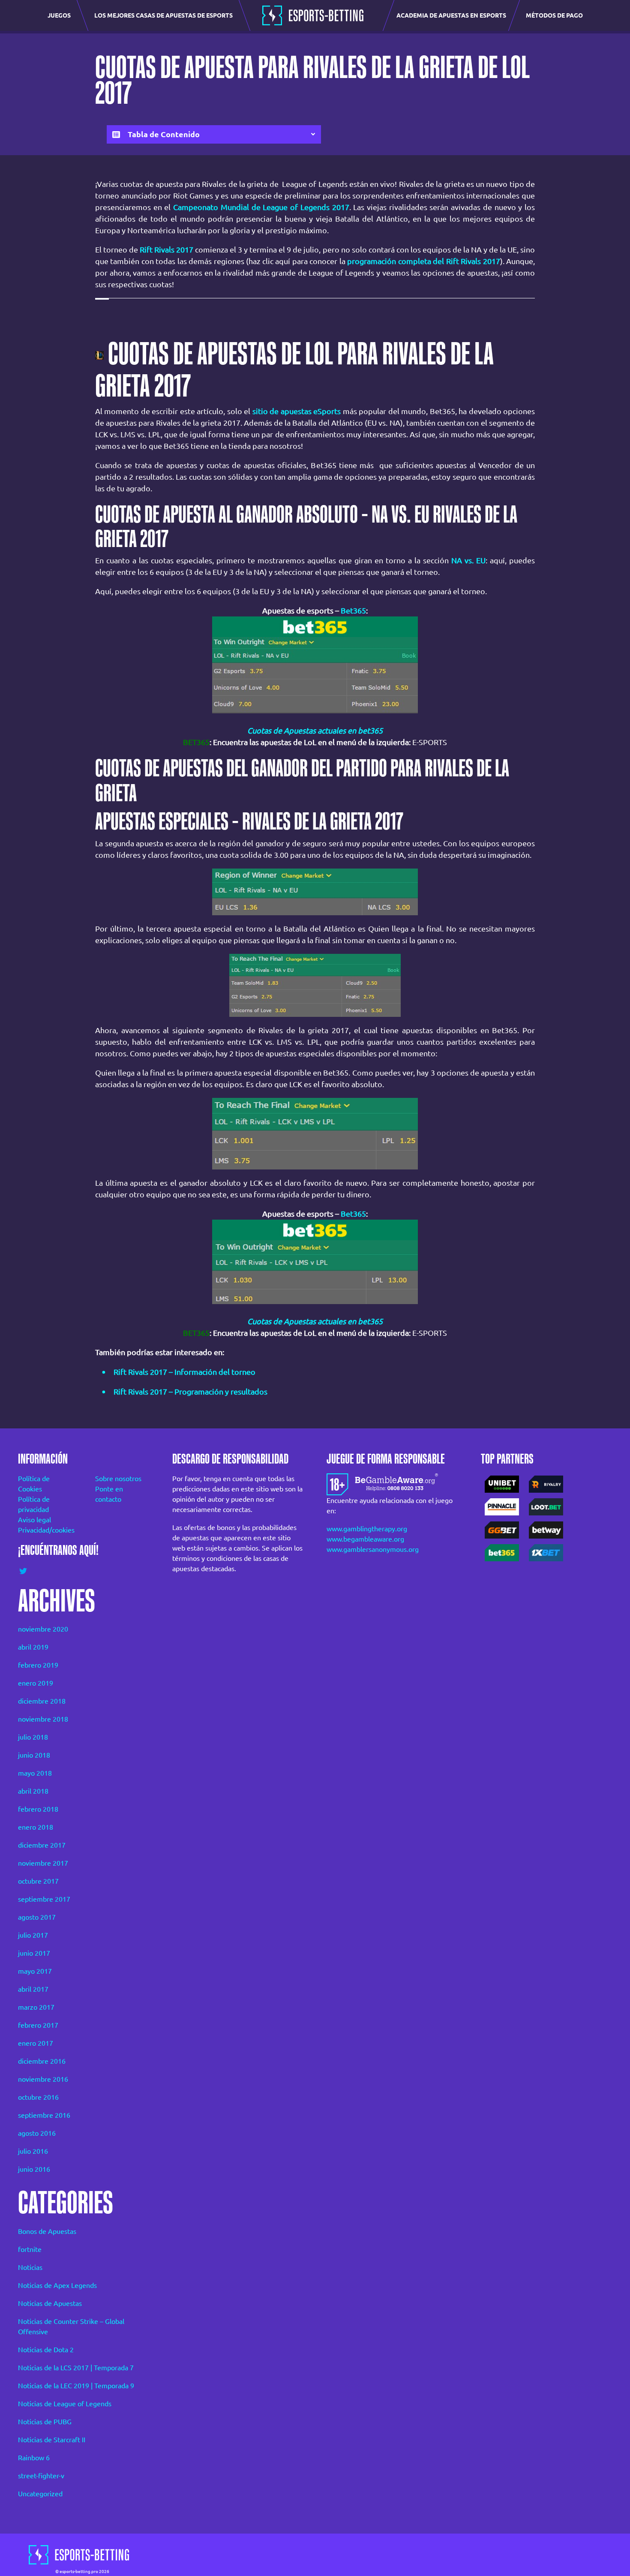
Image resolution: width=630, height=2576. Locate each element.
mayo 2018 (35, 1773)
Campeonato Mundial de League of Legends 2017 (261, 207)
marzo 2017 (36, 2007)
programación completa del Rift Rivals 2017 (423, 261)
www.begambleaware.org (365, 1539)
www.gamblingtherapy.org (367, 1529)
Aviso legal (34, 1520)
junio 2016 (34, 2169)
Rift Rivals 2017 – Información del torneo (184, 1372)
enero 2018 (36, 1827)
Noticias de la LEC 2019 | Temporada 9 (76, 2386)
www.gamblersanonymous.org (373, 1549)
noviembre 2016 (43, 2079)
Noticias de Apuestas (50, 2303)
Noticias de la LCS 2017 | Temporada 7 (76, 2368)
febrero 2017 (38, 2025)
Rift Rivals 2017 (166, 249)
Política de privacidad (34, 1504)
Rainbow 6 (34, 2458)
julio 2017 (33, 1935)
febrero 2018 (38, 1809)
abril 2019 (33, 1647)
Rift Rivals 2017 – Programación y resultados (190, 1392)
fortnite (30, 2249)
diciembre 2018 (42, 1701)
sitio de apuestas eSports (297, 411)
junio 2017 (34, 1953)
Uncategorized (40, 2494)
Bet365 (353, 610)
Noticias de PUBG (45, 2422)
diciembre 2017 (42, 1845)
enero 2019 (36, 1683)
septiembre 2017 (44, 1899)
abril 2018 (33, 1791)
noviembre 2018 (43, 1719)
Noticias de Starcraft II (52, 2440)
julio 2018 (33, 1737)
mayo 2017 (35, 1971)
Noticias (30, 2267)
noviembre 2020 (43, 1629)
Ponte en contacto (109, 1494)
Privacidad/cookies (45, 1530)
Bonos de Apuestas (47, 2231)
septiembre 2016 (44, 2115)
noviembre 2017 (43, 1863)
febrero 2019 (38, 1665)
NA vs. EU (468, 560)
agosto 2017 (37, 1917)
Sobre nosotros (118, 1479)
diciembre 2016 (42, 2061)
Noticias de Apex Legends (57, 2285)
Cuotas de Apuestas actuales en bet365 (315, 730)
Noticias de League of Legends (65, 2404)
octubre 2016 (38, 2097)
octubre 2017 (38, 1881)
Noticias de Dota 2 (46, 2350)
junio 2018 (34, 1755)
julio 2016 (33, 2151)
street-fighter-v (41, 2476)
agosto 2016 (37, 2133)
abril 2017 (33, 1989)
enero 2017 (36, 2043)
